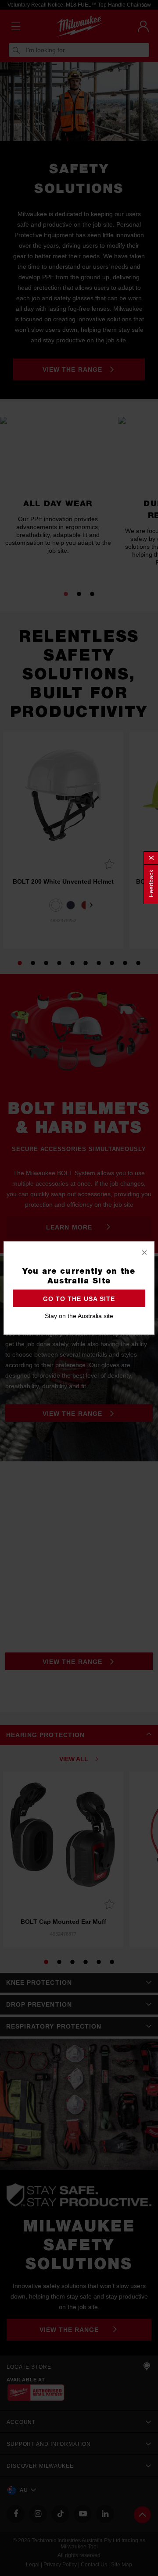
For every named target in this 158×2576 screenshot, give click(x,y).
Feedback (151, 883)
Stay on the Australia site (79, 1316)
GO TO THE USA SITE (79, 1299)
